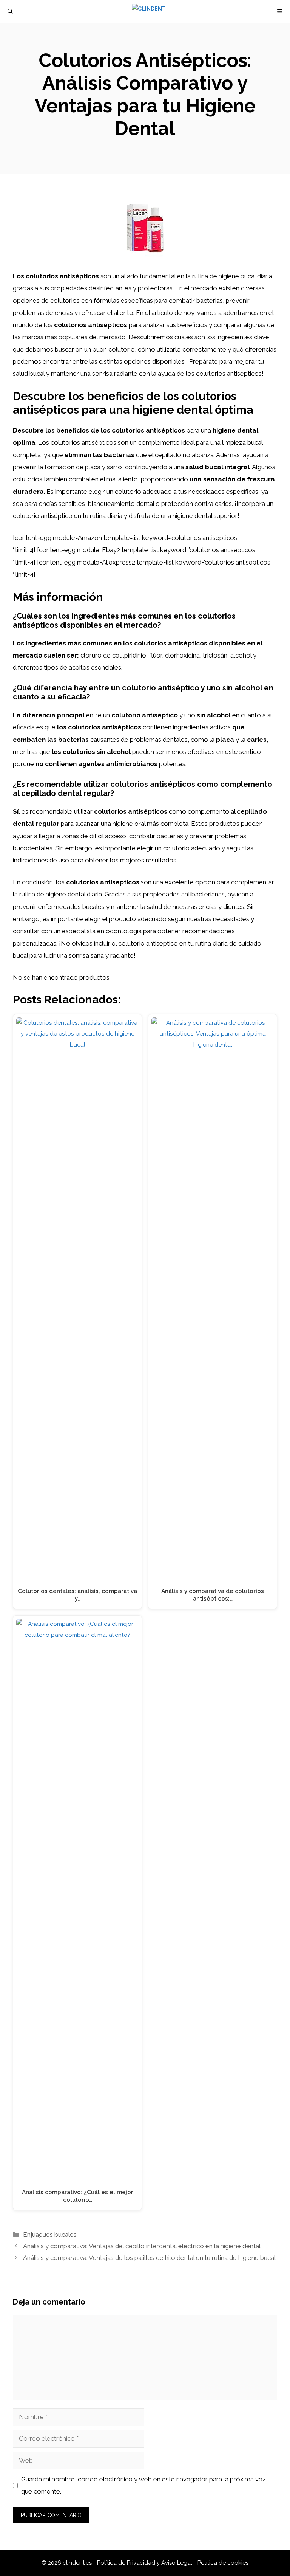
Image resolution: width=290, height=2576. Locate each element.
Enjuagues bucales (50, 2235)
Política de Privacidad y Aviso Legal (145, 2563)
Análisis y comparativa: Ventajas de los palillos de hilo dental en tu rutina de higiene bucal (149, 2258)
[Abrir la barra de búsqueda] (10, 11)
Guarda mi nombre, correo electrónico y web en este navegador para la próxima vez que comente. (143, 2485)
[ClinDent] (149, 11)
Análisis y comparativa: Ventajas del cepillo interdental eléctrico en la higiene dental (142, 2246)
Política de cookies (223, 2563)
